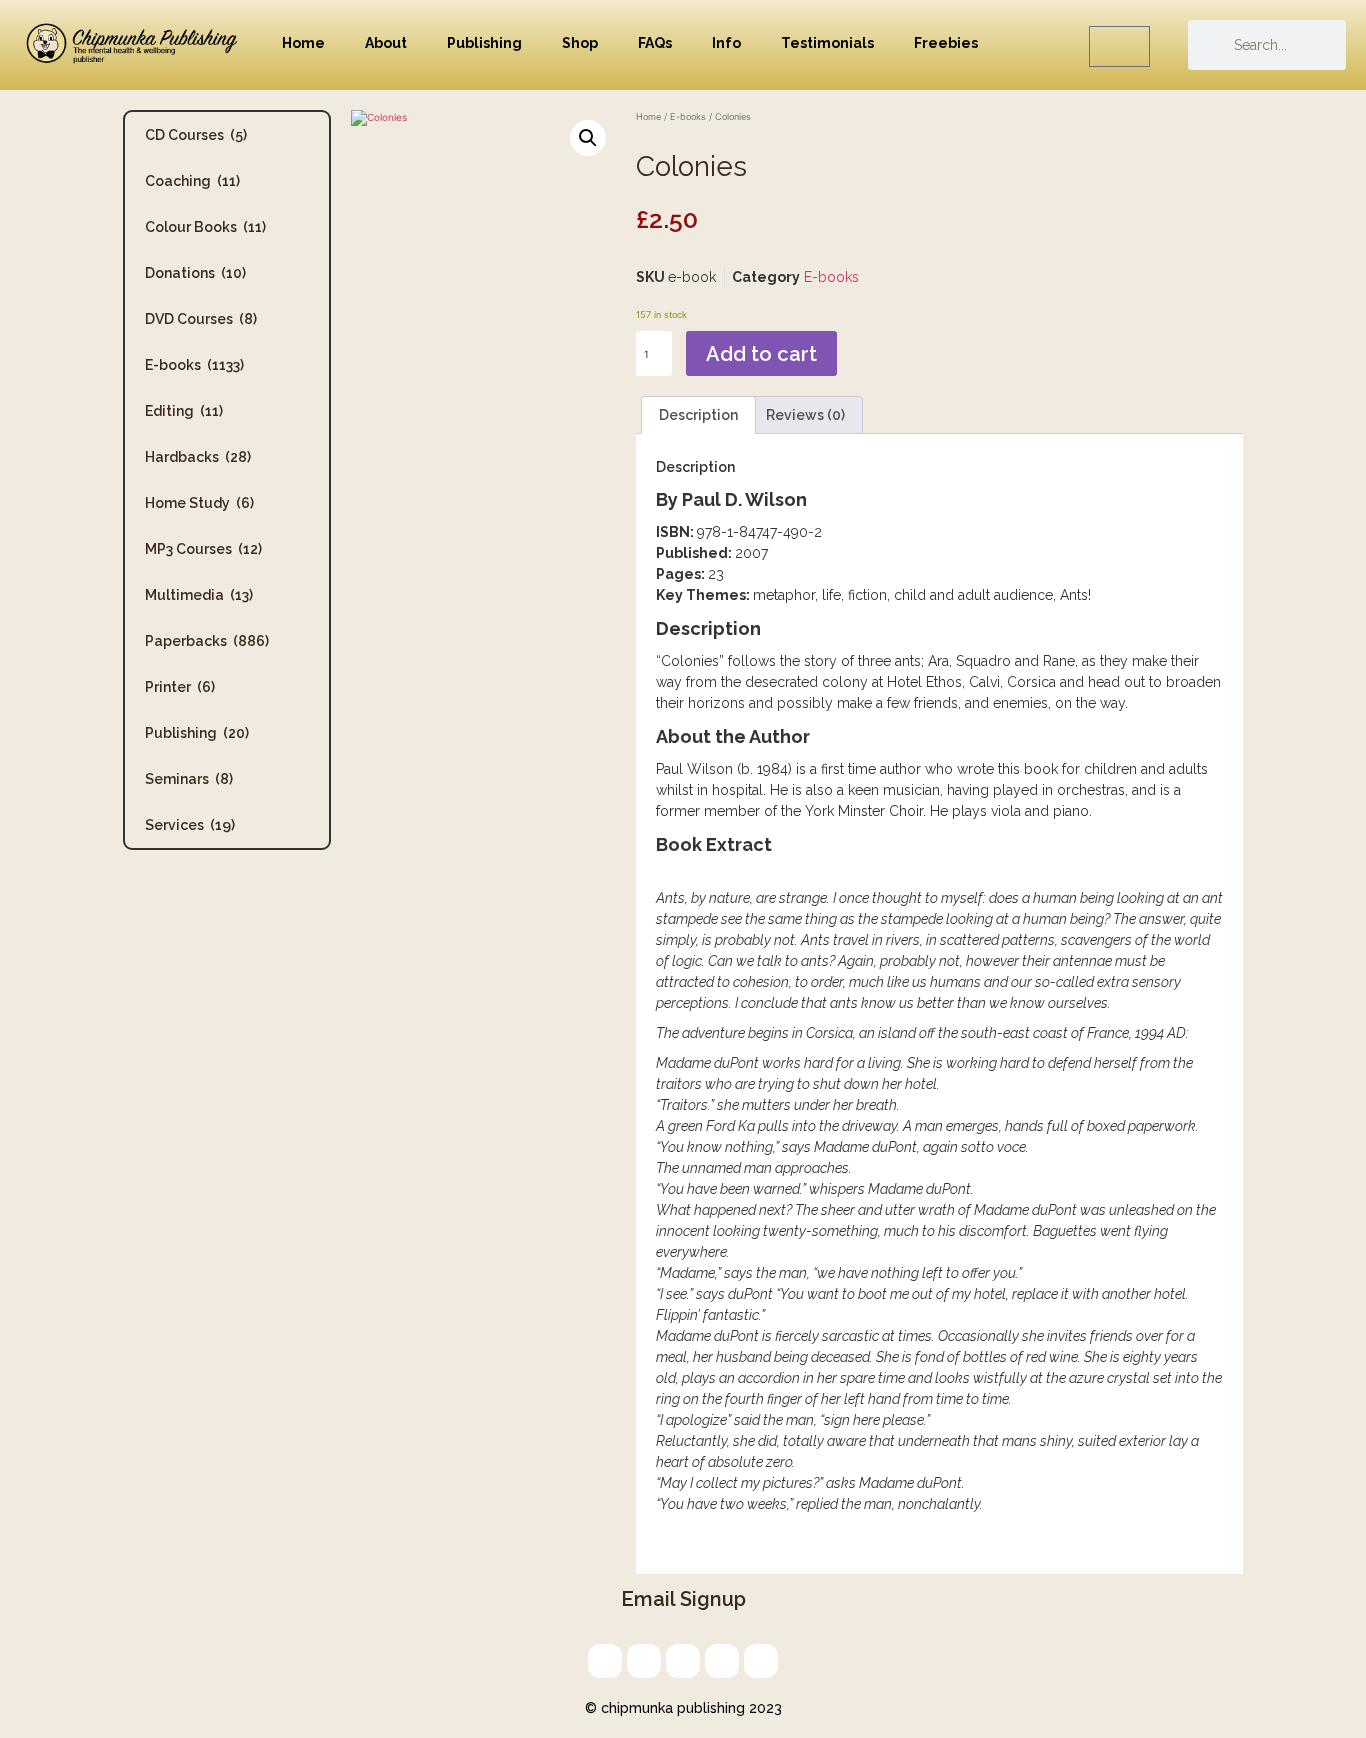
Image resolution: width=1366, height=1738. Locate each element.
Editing (184, 411)
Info (726, 43)
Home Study (199, 503)
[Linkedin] (683, 1661)
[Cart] (1119, 46)
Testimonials (827, 43)
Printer (180, 687)
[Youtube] (761, 1661)
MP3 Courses (203, 549)
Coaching (192, 181)
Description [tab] (698, 415)
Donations (195, 273)
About (386, 43)
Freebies (946, 43)
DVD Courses (201, 319)
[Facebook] (722, 1661)
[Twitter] (644, 1661)
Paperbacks (207, 641)
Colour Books (205, 227)
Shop (580, 43)
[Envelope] (605, 1661)
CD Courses (196, 135)
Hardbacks (198, 457)
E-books (194, 365)
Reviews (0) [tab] (805, 415)
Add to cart (761, 354)
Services (190, 825)
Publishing (484, 43)
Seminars (189, 779)
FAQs (655, 43)
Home (303, 43)
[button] (588, 138)
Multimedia (199, 595)
